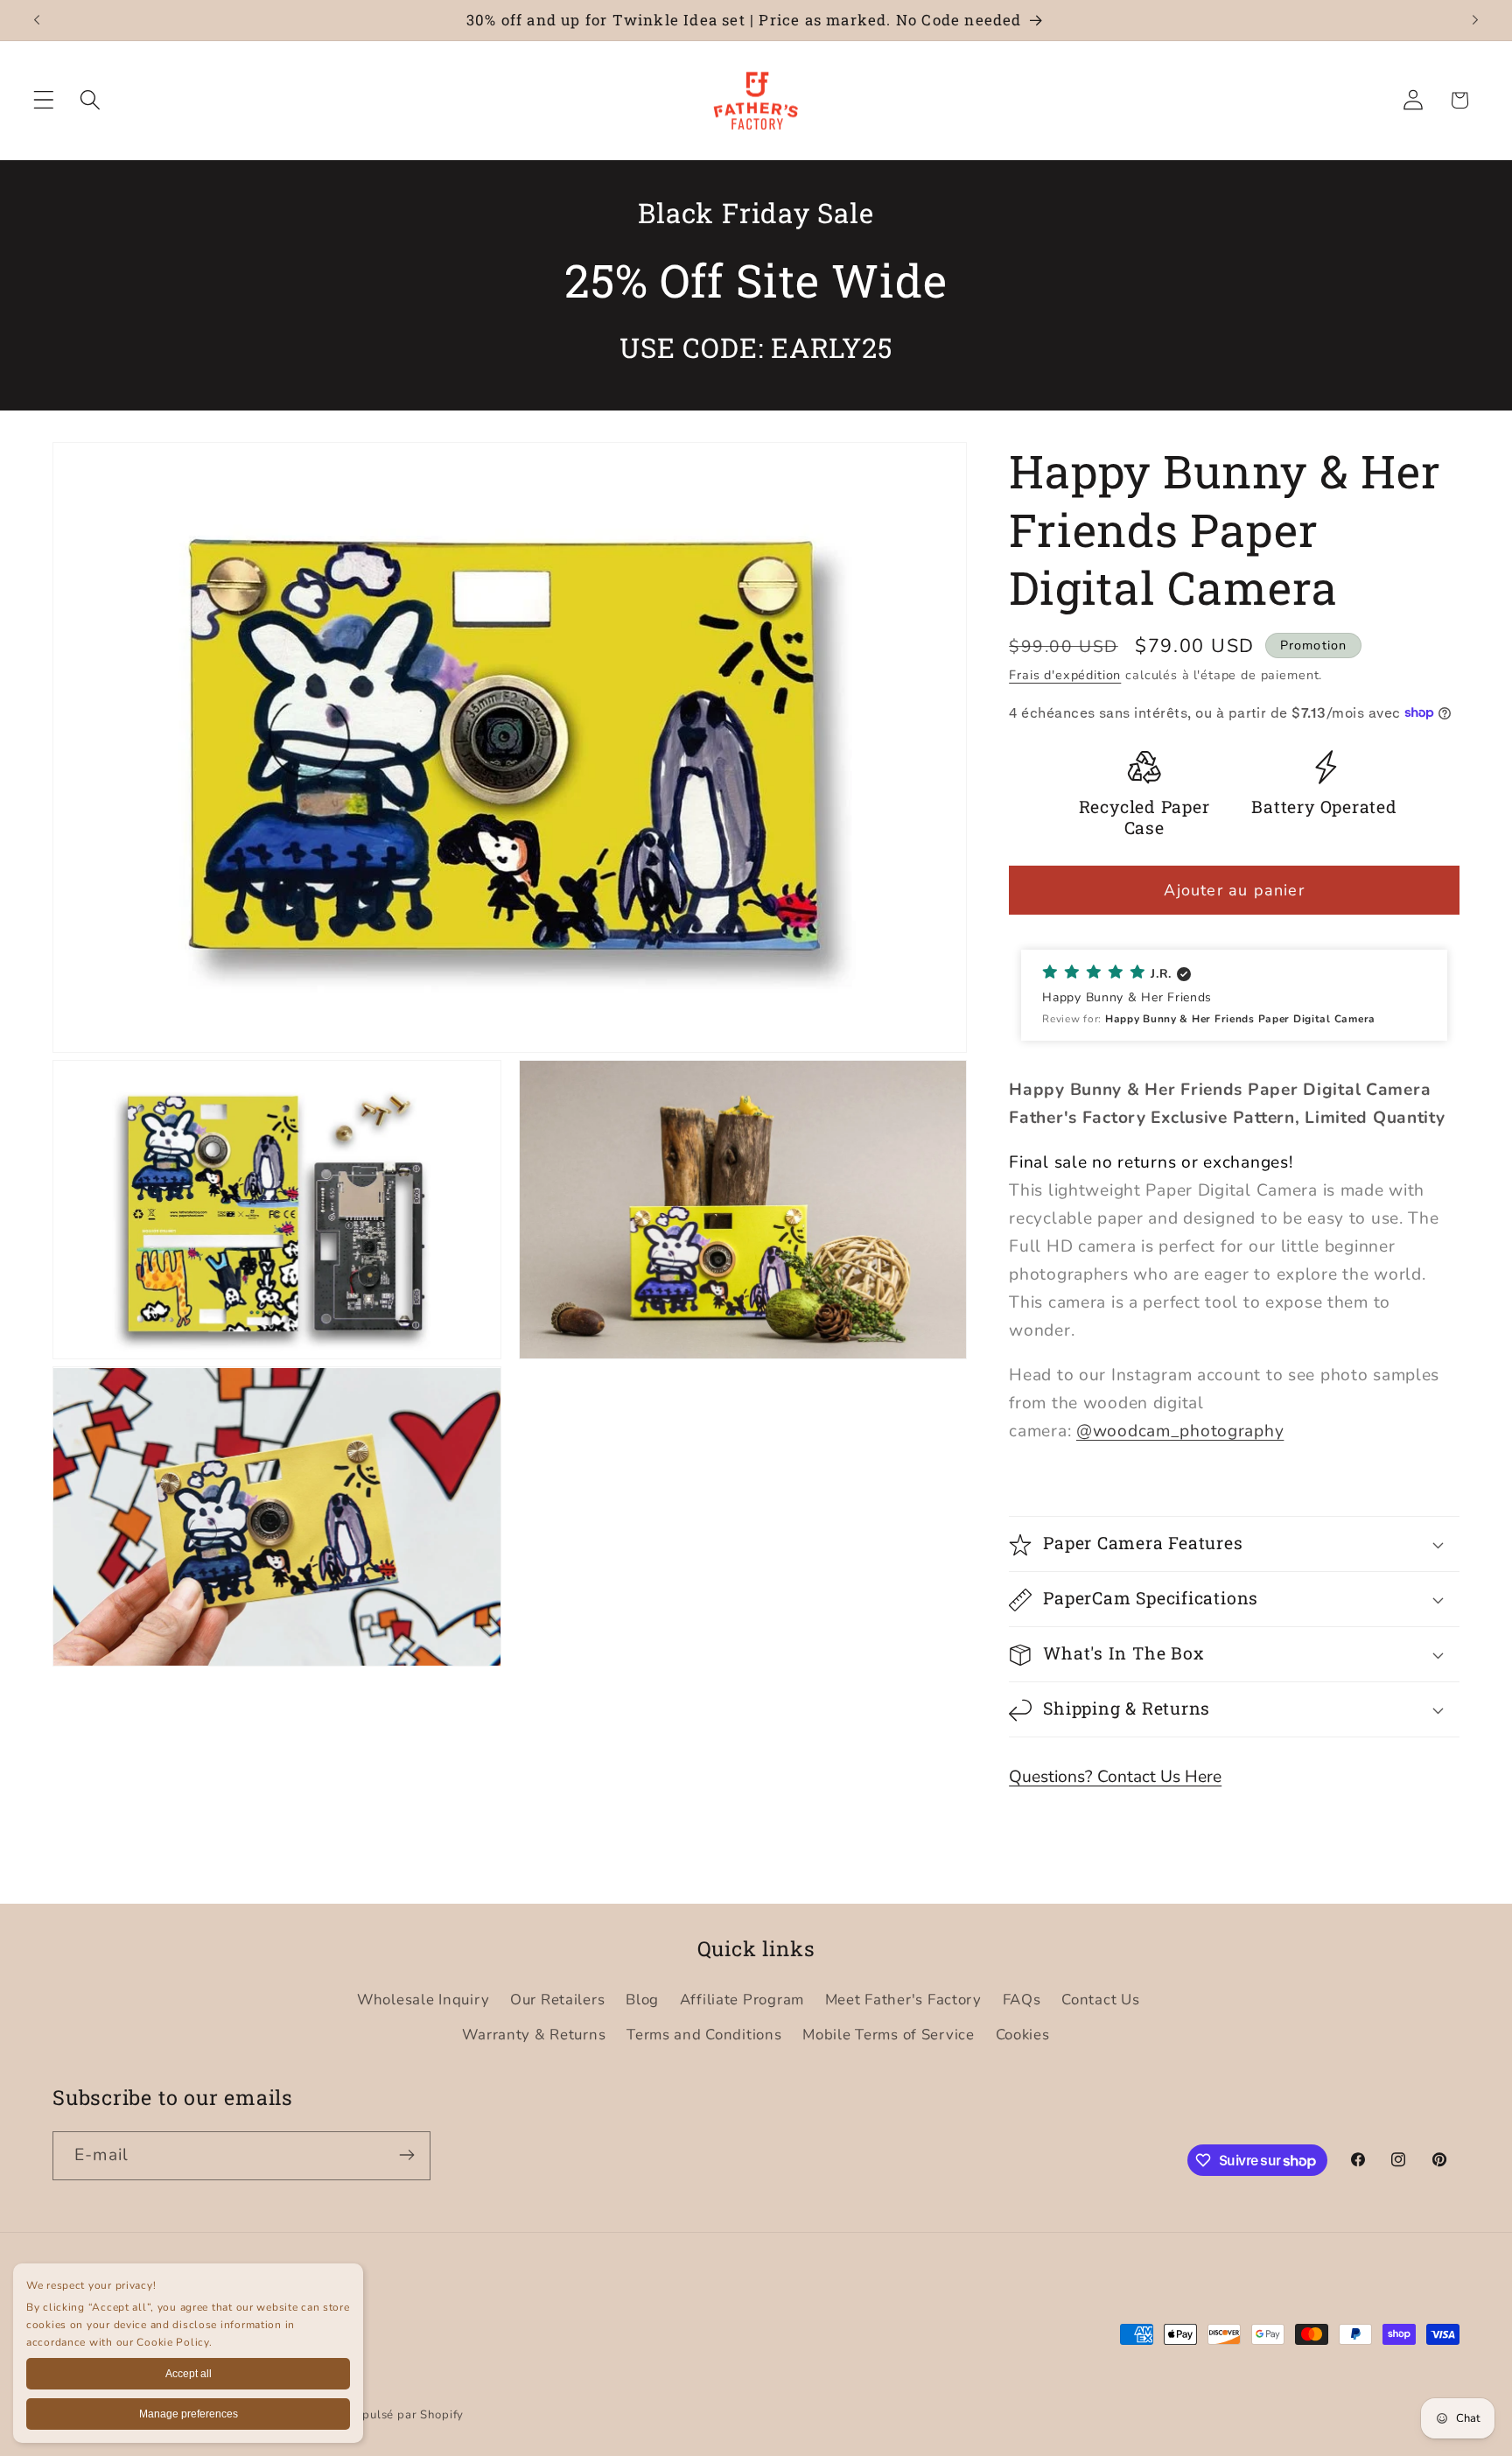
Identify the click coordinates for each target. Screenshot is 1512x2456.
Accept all (189, 2374)
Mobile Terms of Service (889, 2035)
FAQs (1022, 2000)
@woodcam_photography (1180, 1431)
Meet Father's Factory (903, 2000)
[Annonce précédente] (37, 20)
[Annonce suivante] (1475, 20)
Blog (642, 2000)
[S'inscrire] (406, 2155)
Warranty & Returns (534, 2035)
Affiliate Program (742, 2000)
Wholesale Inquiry (423, 2000)
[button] (44, 100)
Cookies (1023, 2035)
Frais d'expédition (1065, 675)
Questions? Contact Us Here (1115, 1777)
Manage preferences (189, 2414)
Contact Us (1100, 2000)
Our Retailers (557, 2000)
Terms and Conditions (704, 2035)
